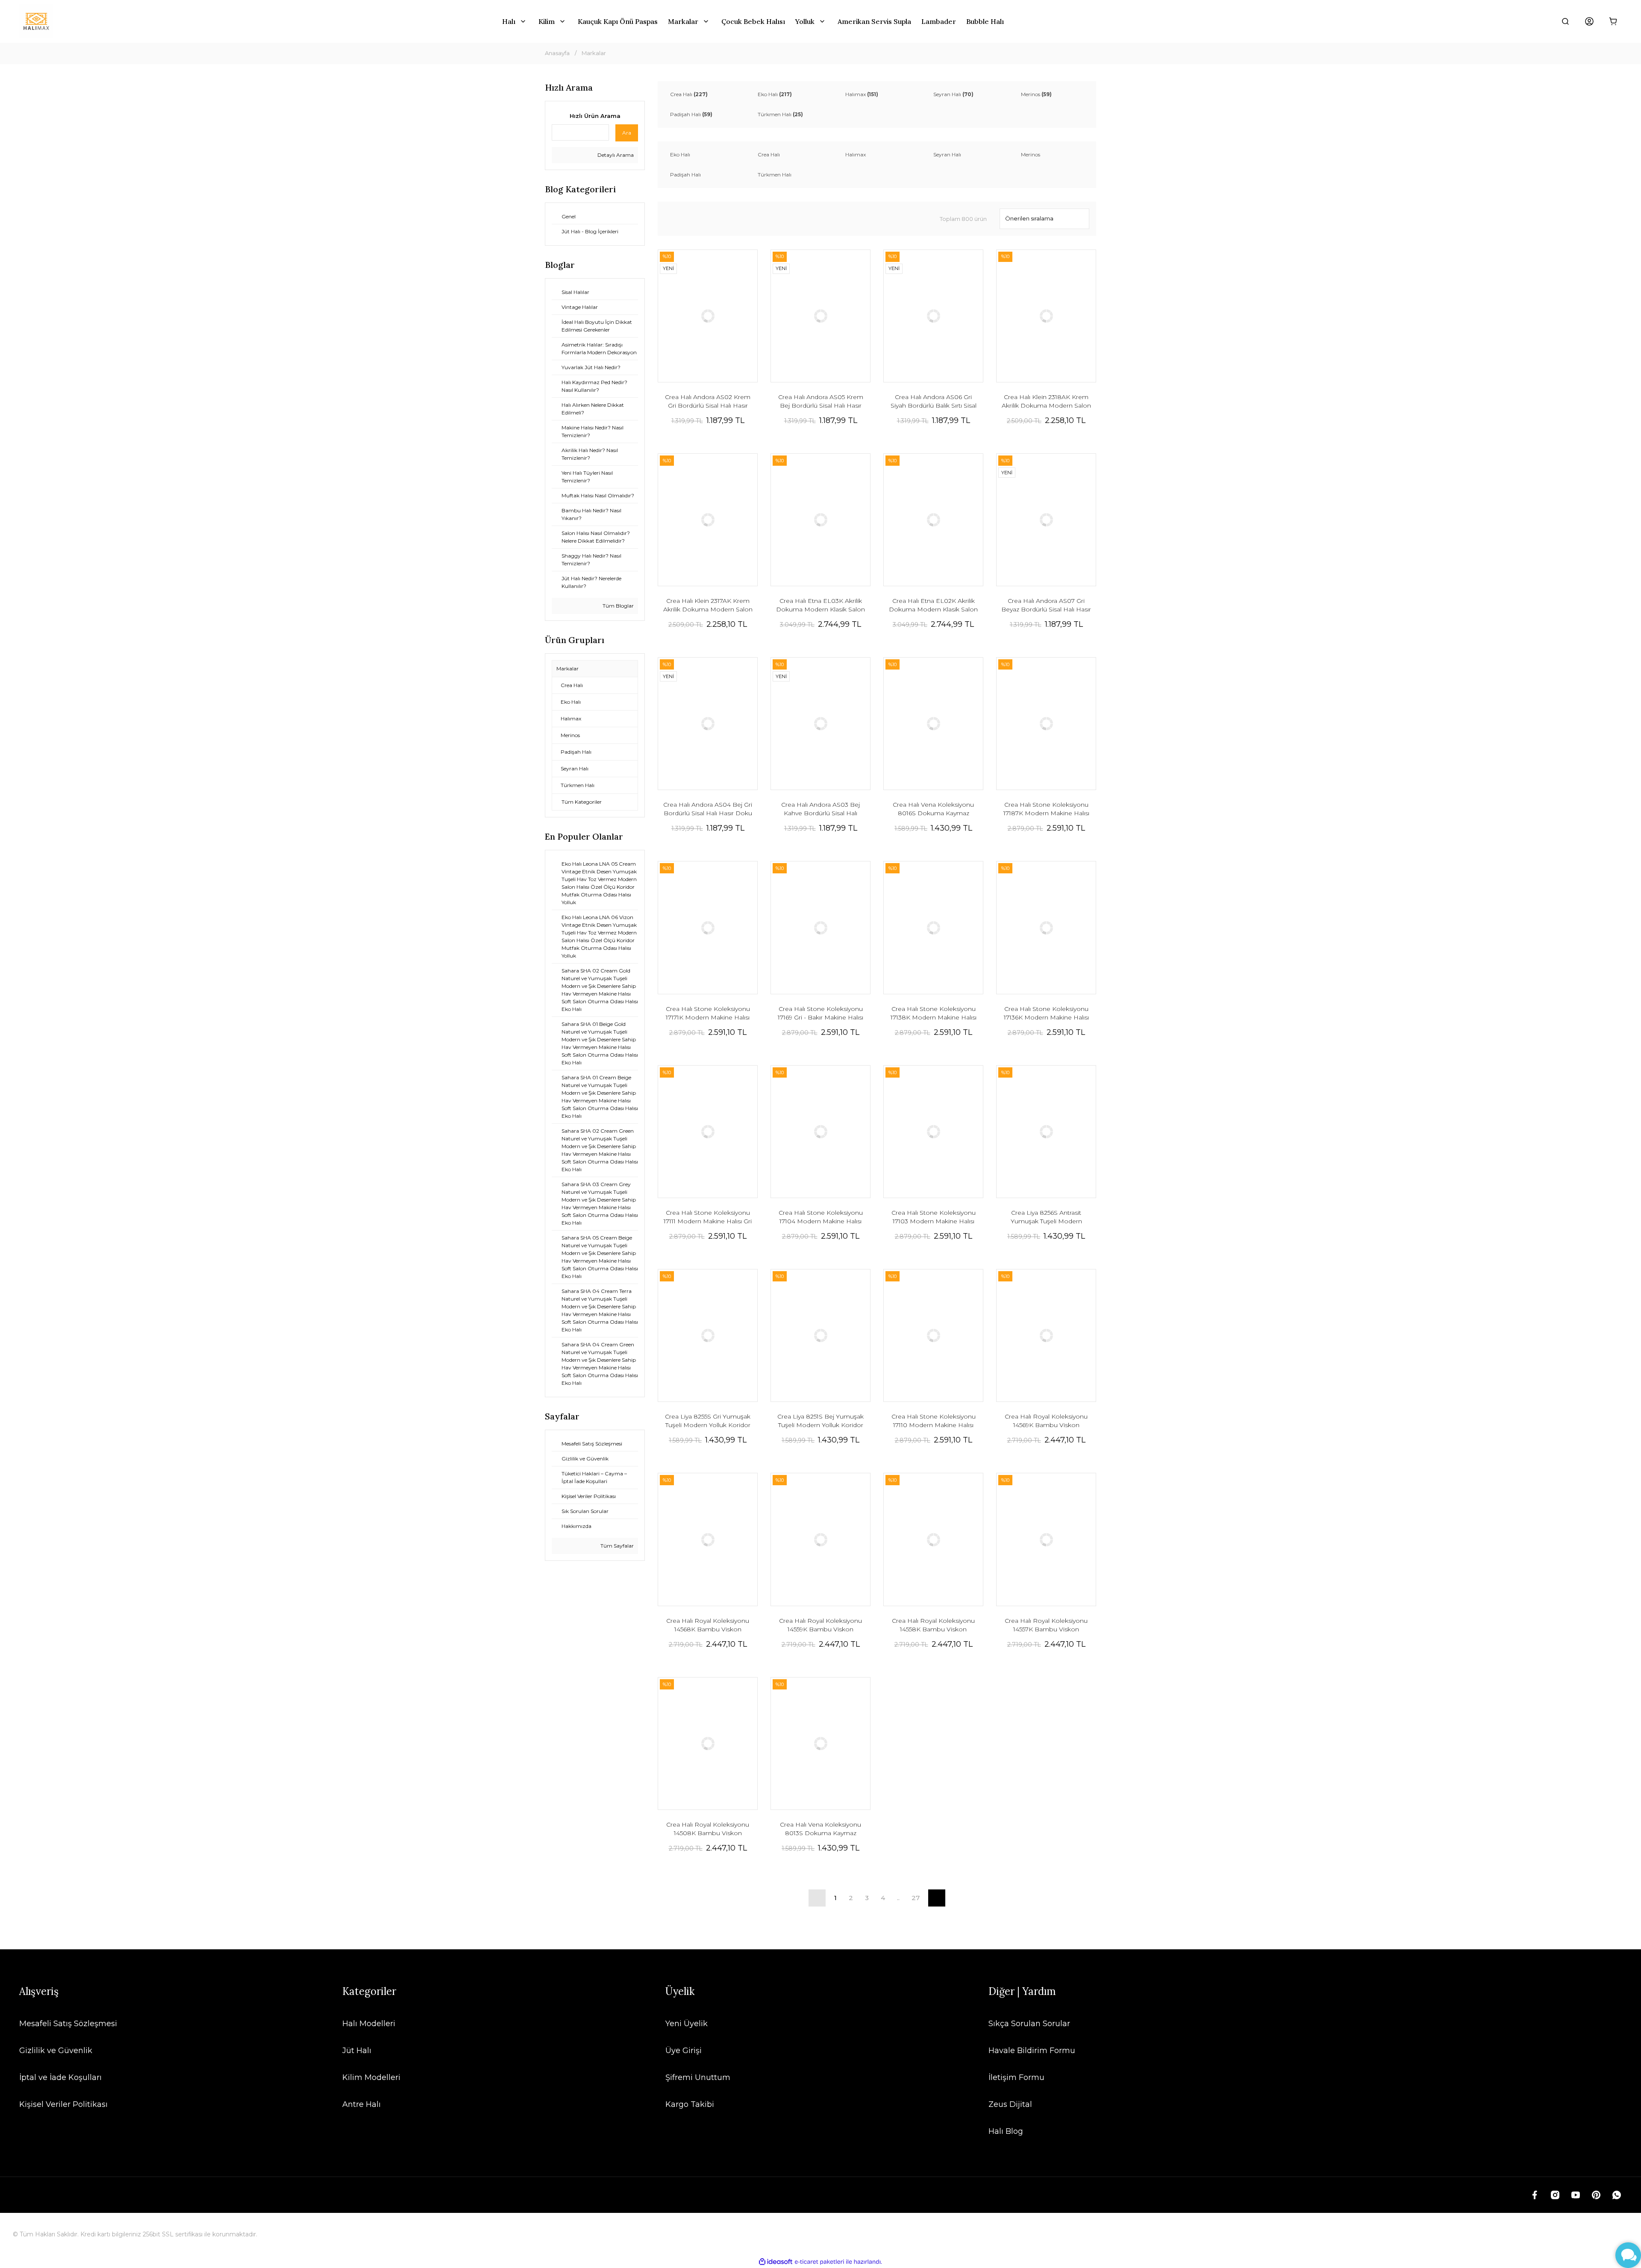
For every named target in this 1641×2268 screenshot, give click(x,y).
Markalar (594, 53)
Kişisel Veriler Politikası (63, 2104)
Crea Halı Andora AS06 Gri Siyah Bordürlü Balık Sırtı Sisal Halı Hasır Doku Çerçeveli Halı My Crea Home (933, 401)
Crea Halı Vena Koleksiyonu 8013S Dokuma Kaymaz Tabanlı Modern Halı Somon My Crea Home (821, 1829)
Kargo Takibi (690, 2104)
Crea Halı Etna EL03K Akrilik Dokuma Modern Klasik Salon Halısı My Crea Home (820, 605)
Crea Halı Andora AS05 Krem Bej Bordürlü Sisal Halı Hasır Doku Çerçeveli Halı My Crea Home (821, 401)
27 (916, 1898)
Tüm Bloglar (618, 606)
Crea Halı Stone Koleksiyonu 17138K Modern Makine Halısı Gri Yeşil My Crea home (934, 1013)
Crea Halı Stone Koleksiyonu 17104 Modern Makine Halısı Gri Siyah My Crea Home (821, 1217)
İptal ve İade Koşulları (60, 2077)
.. (898, 1898)
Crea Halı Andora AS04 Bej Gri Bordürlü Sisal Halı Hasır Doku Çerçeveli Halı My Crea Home (708, 809)
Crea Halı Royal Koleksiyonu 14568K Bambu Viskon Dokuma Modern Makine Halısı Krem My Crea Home (708, 1625)
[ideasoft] (776, 2262)
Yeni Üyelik (687, 2024)
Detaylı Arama (615, 155)
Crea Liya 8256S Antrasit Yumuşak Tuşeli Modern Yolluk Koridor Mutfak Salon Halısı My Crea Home (1046, 1217)
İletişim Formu (1016, 2077)
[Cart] (1613, 21)
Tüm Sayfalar (616, 1546)
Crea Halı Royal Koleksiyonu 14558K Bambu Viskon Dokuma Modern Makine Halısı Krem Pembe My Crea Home (933, 1625)
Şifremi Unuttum (698, 2077)
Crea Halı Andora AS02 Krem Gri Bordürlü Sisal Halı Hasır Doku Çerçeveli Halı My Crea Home (708, 401)
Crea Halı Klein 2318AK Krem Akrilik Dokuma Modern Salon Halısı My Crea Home (1046, 401)
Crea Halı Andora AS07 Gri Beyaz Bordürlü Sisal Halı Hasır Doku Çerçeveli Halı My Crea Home (1046, 605)
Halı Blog (1006, 2131)
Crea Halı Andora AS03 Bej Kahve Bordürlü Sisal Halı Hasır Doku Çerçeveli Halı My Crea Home (821, 809)
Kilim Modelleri (371, 2077)
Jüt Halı (357, 2051)
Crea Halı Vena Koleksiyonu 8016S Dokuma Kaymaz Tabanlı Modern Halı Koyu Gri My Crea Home (934, 809)
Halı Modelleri (369, 2024)
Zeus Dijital (1010, 2104)
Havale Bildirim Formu (1032, 2051)
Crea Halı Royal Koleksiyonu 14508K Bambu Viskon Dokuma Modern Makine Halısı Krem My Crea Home (708, 1829)
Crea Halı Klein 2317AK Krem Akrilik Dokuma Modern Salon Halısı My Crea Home (708, 605)
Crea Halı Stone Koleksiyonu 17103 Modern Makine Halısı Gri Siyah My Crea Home (934, 1217)
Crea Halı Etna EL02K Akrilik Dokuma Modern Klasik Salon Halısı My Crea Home (933, 605)
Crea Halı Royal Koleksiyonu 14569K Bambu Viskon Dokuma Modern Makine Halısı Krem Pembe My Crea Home (1046, 1421)
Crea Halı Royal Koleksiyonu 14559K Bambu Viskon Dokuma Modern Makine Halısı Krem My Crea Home (820, 1625)
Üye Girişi (684, 2051)
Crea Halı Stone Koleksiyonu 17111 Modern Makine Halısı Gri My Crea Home (708, 1217)
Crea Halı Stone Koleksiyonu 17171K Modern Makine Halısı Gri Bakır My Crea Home (708, 1013)
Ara (627, 133)
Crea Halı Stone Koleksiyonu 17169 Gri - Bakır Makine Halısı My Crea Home (820, 1013)
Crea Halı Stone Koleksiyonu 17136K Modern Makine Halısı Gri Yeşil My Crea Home (1046, 1013)
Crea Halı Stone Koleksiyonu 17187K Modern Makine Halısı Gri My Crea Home (1046, 809)
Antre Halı (362, 2104)
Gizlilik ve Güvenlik (56, 2051)
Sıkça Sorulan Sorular (1029, 2024)
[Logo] (36, 21)
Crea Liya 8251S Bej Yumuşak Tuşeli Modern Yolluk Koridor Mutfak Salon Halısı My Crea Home (820, 1421)
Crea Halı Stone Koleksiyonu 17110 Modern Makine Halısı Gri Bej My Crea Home (934, 1421)
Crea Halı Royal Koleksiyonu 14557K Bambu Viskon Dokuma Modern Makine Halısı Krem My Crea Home (1046, 1625)
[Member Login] (1589, 21)
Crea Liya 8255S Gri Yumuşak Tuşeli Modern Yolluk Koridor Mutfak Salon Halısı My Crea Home (708, 1421)
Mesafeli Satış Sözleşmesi (68, 2024)
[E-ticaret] (819, 2262)
